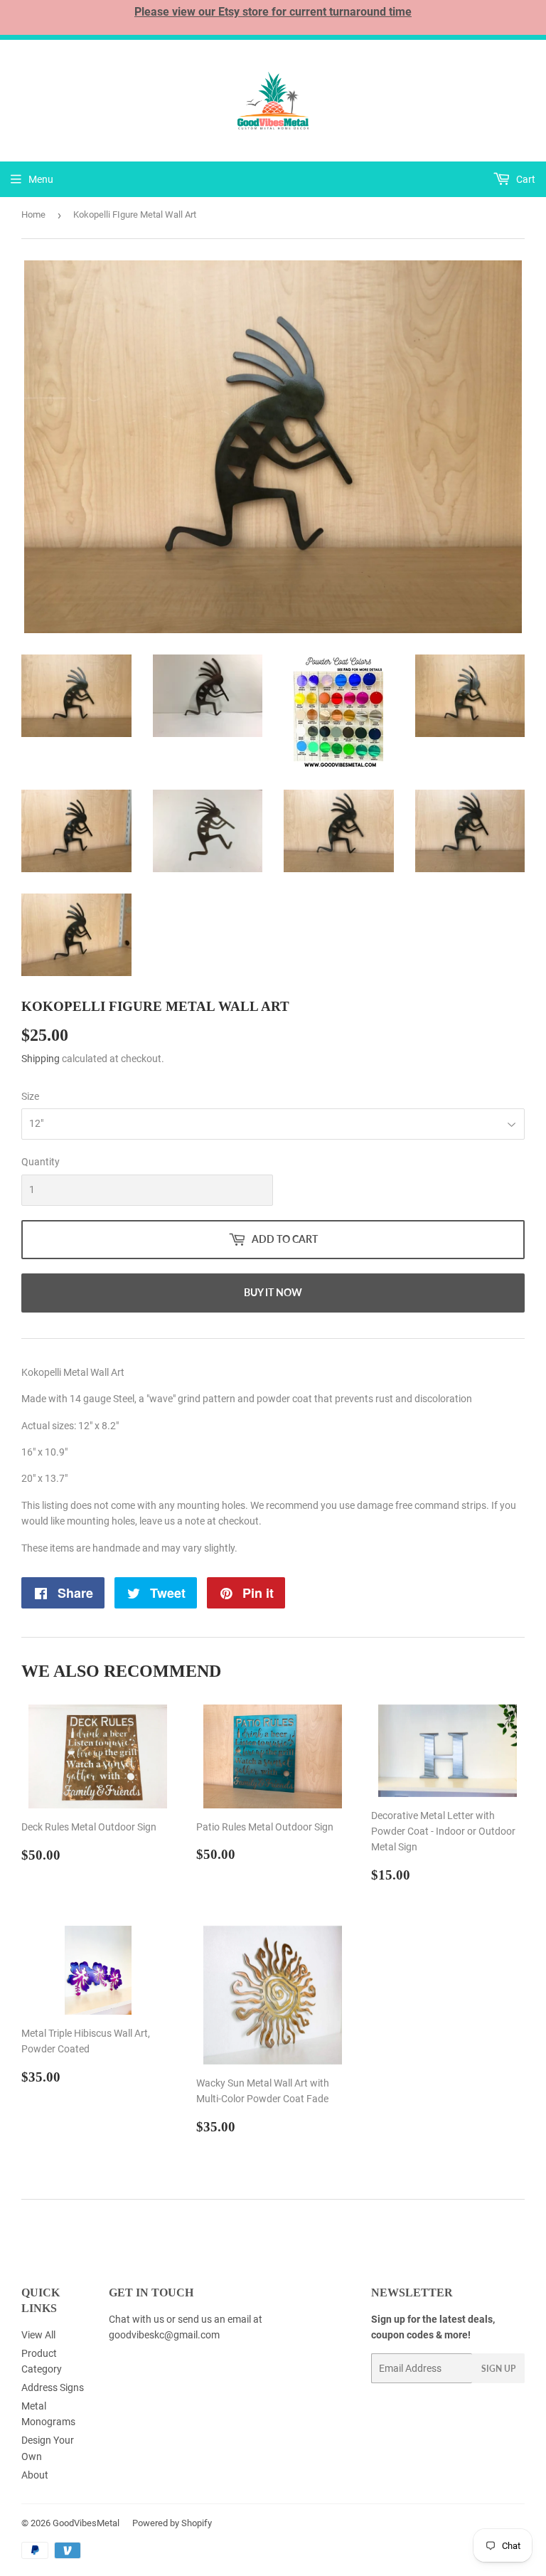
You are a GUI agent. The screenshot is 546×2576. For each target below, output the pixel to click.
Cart (525, 179)
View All (38, 2335)
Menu (41, 179)
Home (33, 214)
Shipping (41, 1059)
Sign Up (498, 2369)
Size (30, 1096)
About (35, 2475)
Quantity (41, 1162)
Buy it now (273, 1292)
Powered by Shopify (172, 2523)
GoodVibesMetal (86, 2523)
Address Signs (53, 2387)
